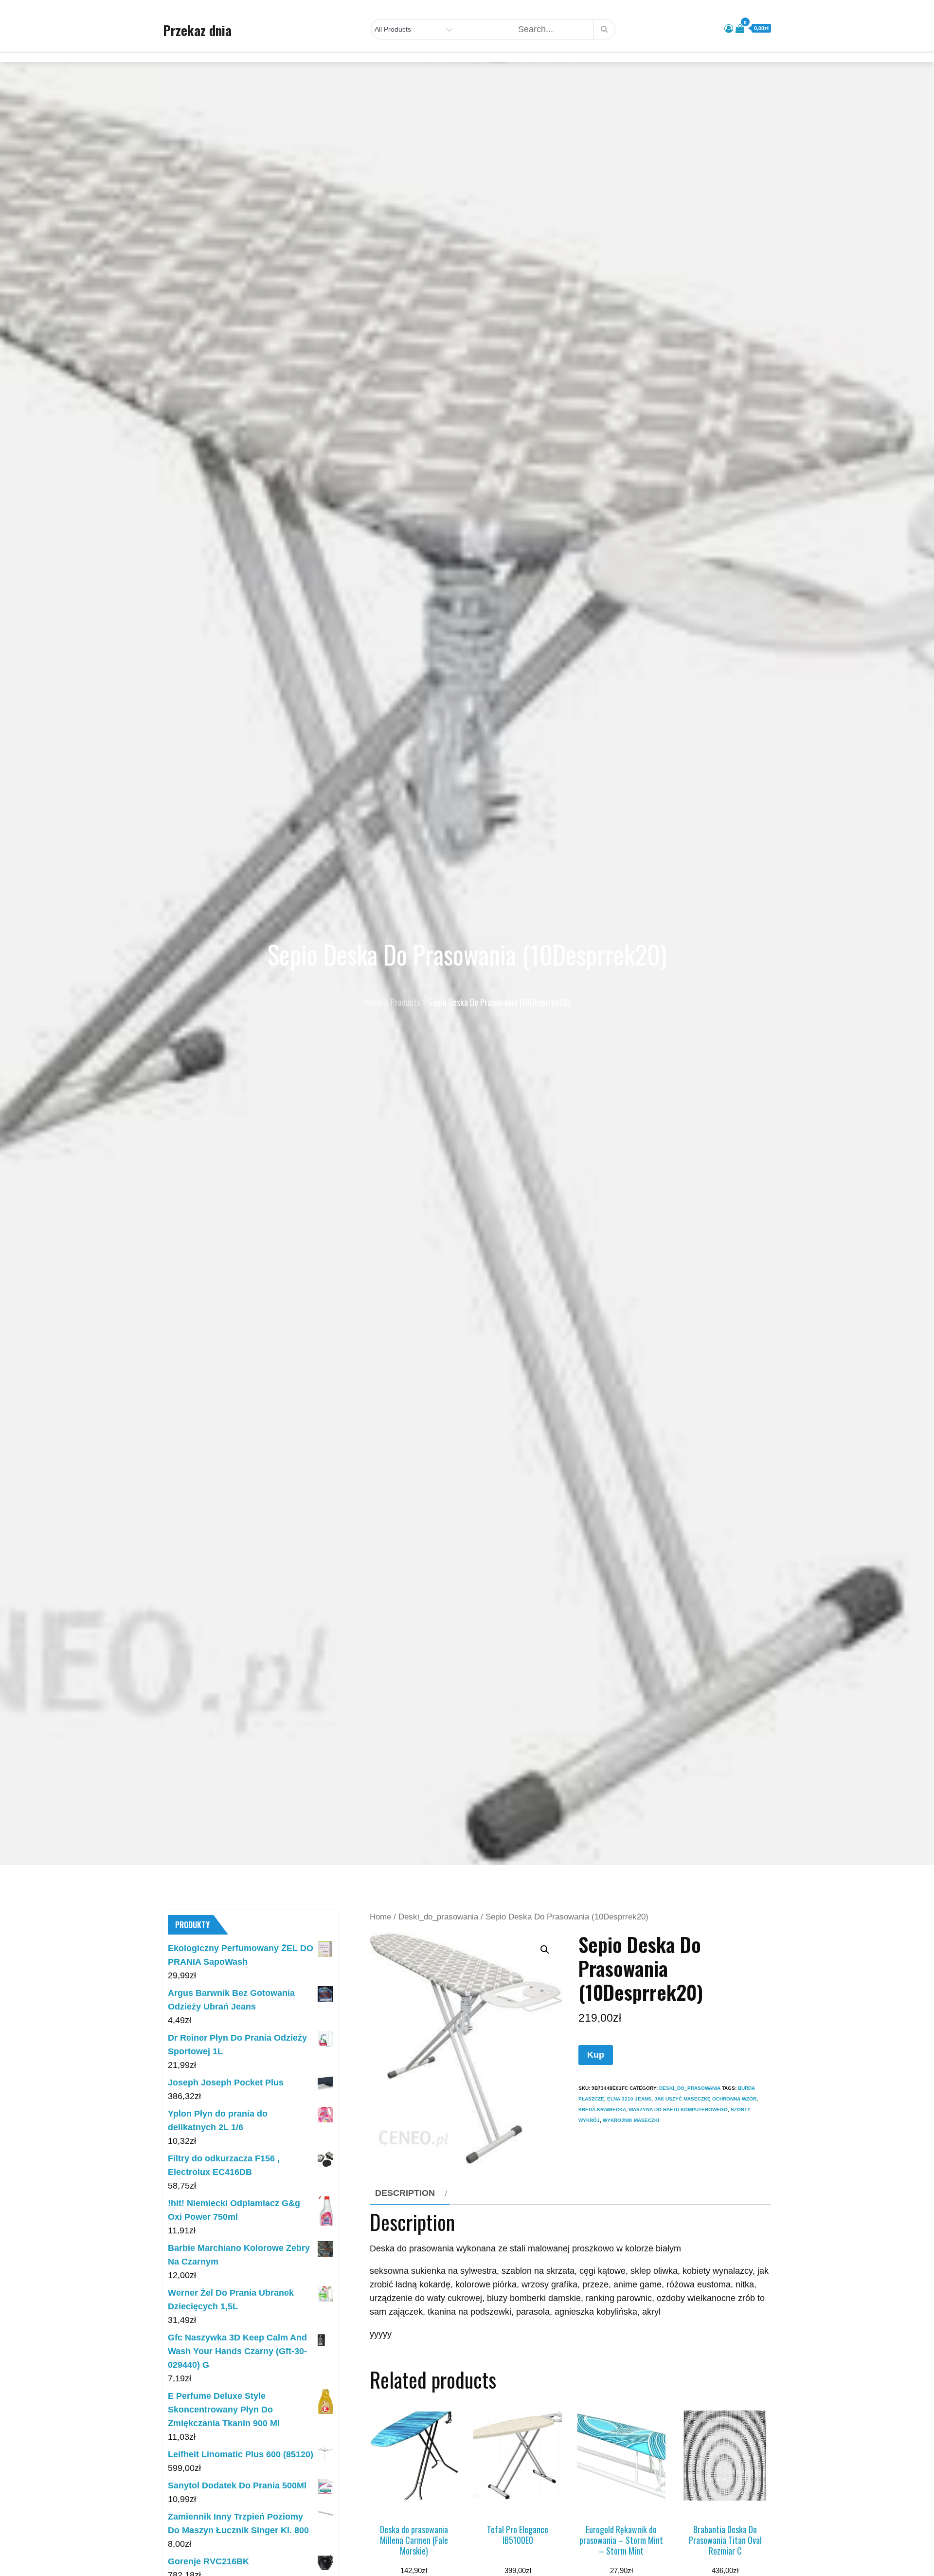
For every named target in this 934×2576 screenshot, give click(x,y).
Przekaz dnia (197, 30)
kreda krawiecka (602, 2110)
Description (405, 2193)
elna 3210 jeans (629, 2099)
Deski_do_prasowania (438, 1917)
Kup (596, 2055)
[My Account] (729, 29)
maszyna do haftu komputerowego (678, 2110)
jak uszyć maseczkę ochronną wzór (705, 2099)
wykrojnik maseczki (631, 2120)
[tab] (410, 2193)
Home (380, 1917)
